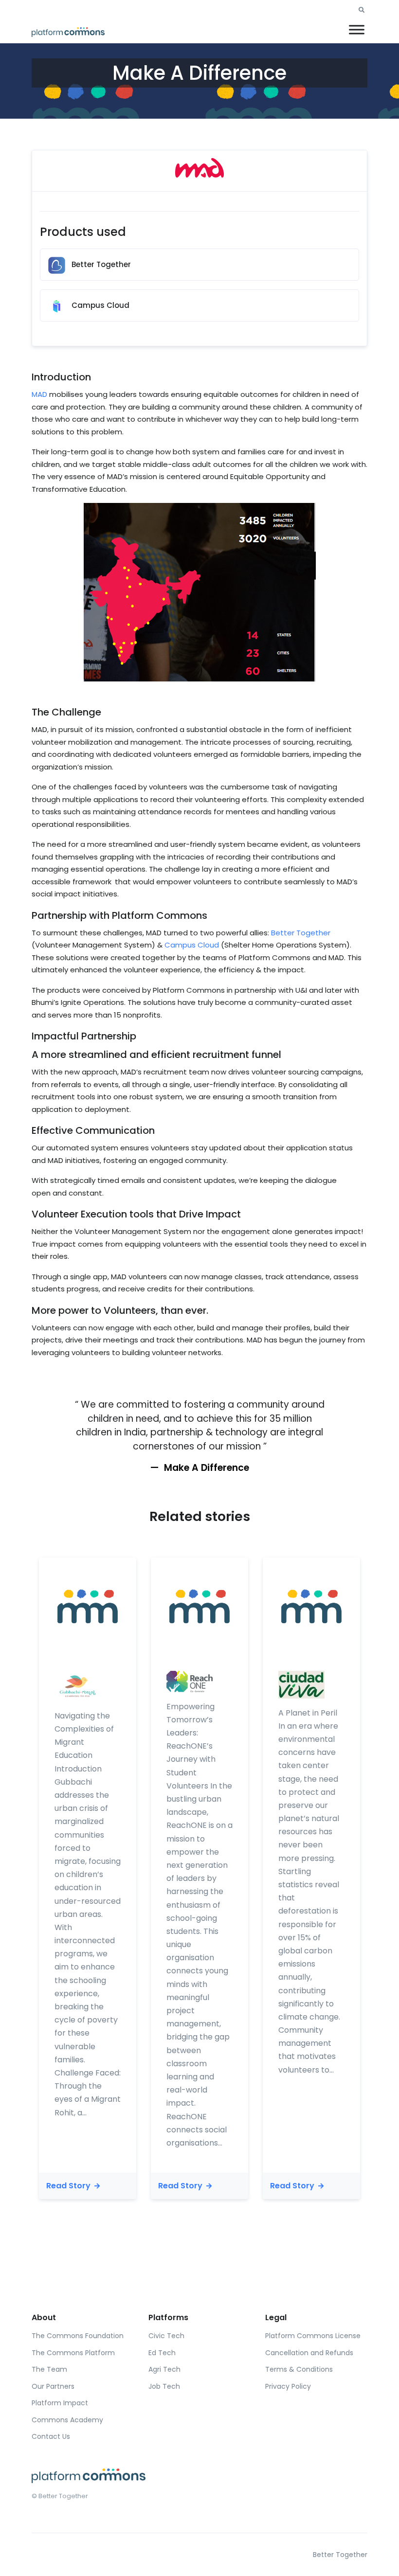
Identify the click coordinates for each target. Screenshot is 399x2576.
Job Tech (164, 2386)
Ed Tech (162, 2353)
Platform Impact (60, 2403)
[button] (362, 10)
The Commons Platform (73, 2353)
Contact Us (51, 2436)
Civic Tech (166, 2336)
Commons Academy (67, 2420)
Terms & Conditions (299, 2369)
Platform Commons (160, 915)
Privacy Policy (288, 2386)
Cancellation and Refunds (309, 2353)
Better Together (301, 933)
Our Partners (53, 2386)
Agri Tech (164, 2369)
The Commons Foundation (78, 2336)
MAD (39, 394)
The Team (49, 2369)
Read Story (69, 2186)
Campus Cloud (192, 945)
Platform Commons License (313, 2336)
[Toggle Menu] (357, 29)
